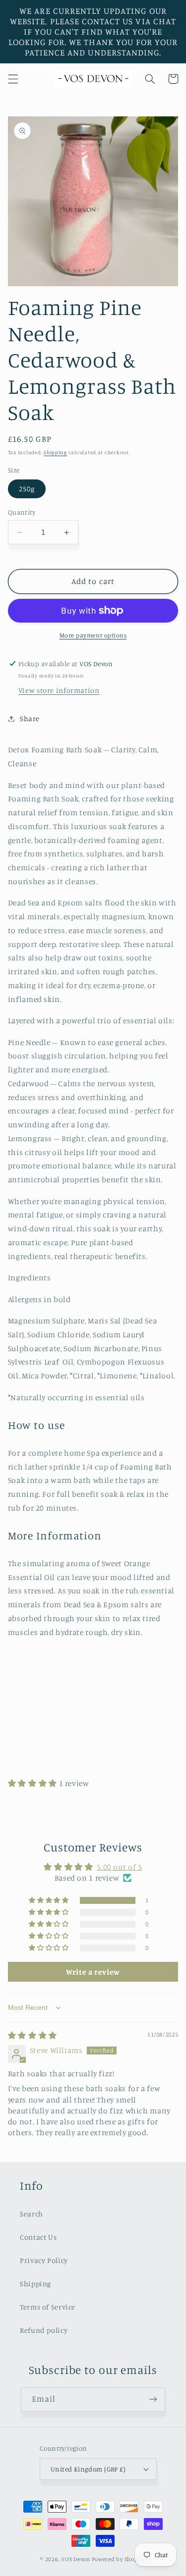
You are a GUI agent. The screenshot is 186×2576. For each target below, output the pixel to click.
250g (27, 489)
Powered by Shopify (119, 2559)
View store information (59, 690)
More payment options (93, 635)
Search (31, 2214)
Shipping (55, 452)
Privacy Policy (44, 2260)
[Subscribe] (153, 2399)
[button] (13, 79)
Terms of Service (48, 2307)
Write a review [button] (93, 1972)
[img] (32, 2035)
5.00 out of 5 (119, 1867)
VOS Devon (76, 2559)
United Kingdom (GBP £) (88, 2469)
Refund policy (44, 2330)
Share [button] (30, 718)
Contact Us (38, 2237)
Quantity (22, 512)
